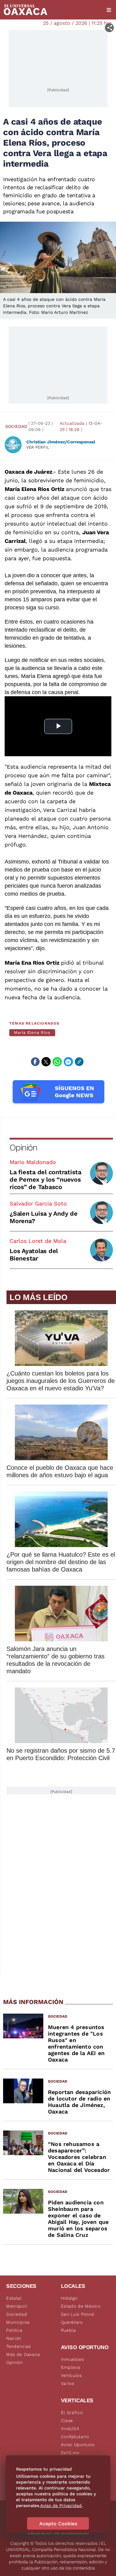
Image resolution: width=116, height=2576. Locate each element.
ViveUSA (70, 2429)
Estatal (14, 2298)
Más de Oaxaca (23, 2354)
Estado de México (81, 2306)
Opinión (23, 1147)
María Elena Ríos (32, 1032)
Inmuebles (73, 2359)
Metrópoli (17, 2306)
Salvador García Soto (38, 1203)
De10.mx (70, 2453)
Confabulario (75, 2437)
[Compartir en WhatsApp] (57, 1062)
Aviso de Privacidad (61, 2506)
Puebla (69, 2330)
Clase (67, 2420)
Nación (14, 2338)
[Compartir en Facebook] (35, 1062)
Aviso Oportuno (78, 2445)
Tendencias (19, 2346)
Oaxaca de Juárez (28, 472)
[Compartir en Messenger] (68, 1062)
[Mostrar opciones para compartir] (109, 28)
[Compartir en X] (46, 1062)
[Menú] (109, 10)
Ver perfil (38, 447)
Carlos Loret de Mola (38, 1241)
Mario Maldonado (33, 1162)
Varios (68, 2383)
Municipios (18, 2322)
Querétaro (72, 2322)
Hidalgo (69, 2298)
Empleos (71, 2367)
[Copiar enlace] (79, 1062)
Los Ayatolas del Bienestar (34, 1255)
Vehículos (71, 2375)
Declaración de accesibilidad (58, 2533)
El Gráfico (72, 2412)
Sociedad (16, 426)
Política (14, 2330)
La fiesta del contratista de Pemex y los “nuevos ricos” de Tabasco (45, 1179)
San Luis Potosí (78, 2314)
